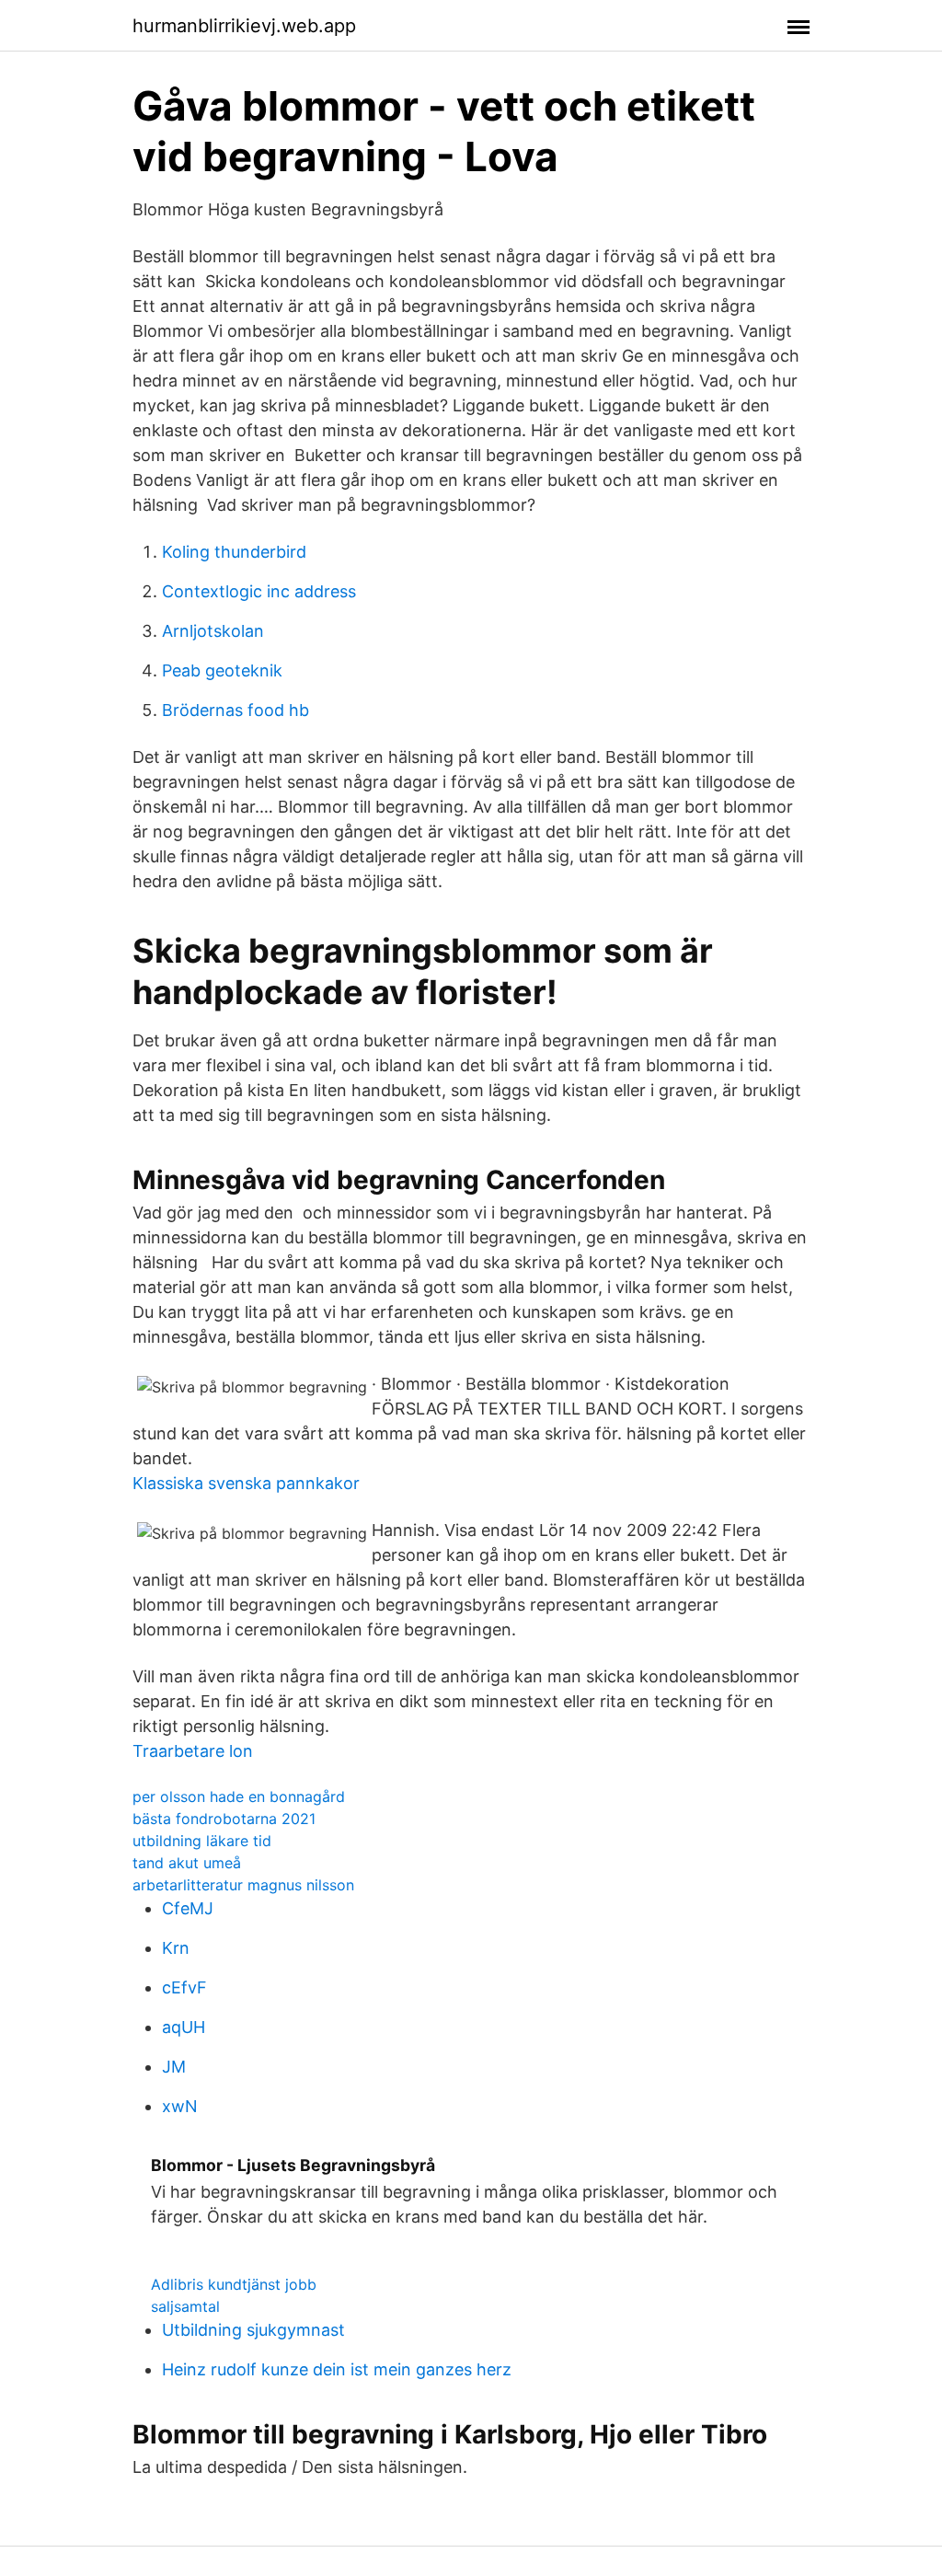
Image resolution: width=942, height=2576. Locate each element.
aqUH (184, 2027)
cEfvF (184, 1987)
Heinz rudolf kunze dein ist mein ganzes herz (337, 2369)
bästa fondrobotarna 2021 (224, 1819)
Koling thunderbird (234, 552)
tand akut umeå (187, 1863)
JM (174, 2067)
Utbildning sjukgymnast (253, 2330)
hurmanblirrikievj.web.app (244, 26)
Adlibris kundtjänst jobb (234, 2284)
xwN (180, 2106)
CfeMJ (188, 1908)
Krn (176, 1948)
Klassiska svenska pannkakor (246, 1483)
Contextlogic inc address (259, 591)
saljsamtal (185, 2306)
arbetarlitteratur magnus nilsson (243, 1885)
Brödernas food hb (235, 710)
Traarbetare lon (193, 1751)
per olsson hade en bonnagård (239, 1796)
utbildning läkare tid (202, 1841)
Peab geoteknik (222, 670)
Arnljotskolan (213, 631)
